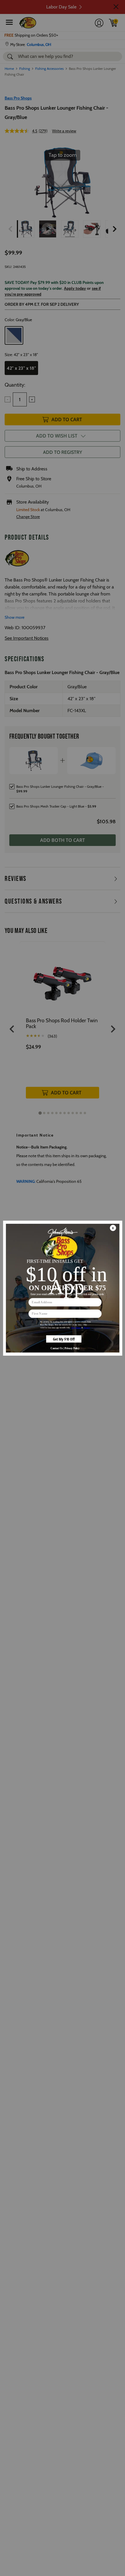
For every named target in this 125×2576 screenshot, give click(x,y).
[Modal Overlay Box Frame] (63, 1288)
